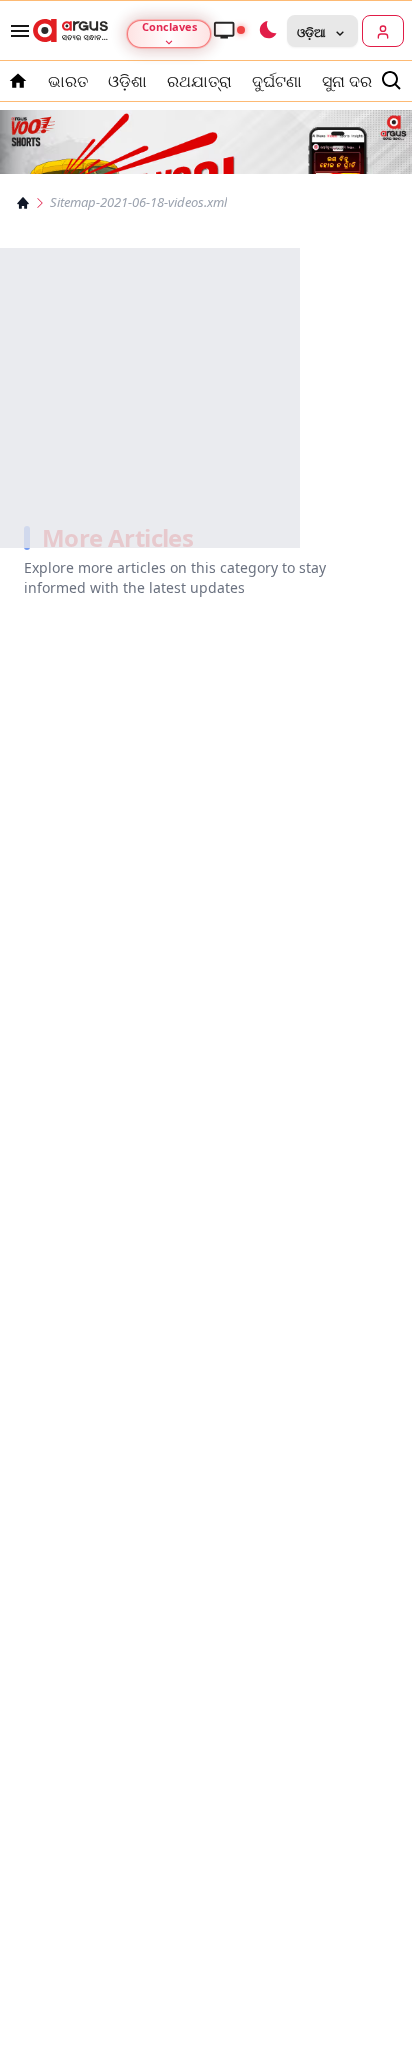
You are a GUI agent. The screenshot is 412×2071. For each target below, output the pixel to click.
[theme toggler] (267, 31)
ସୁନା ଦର (347, 81)
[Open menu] (16, 31)
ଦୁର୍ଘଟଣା (277, 81)
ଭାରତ (68, 81)
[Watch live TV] (229, 30)
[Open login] (383, 31)
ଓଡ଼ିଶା (127, 81)
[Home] (23, 203)
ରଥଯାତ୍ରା (199, 81)
